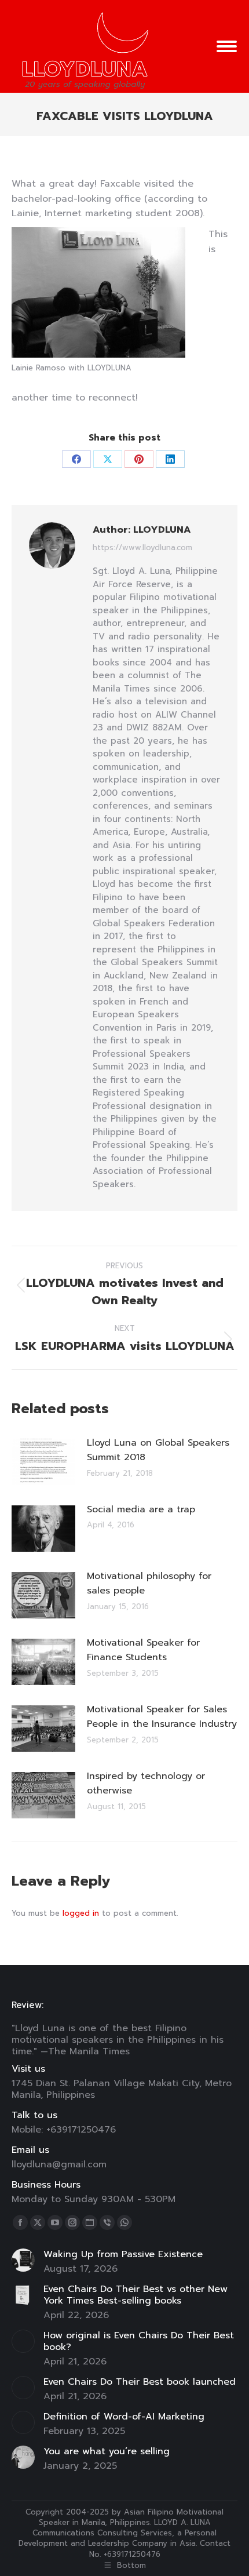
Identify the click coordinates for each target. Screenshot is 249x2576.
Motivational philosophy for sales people (149, 1584)
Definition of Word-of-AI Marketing (124, 2417)
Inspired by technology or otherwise (146, 1784)
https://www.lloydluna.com (142, 548)
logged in (81, 1913)
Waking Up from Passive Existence (123, 2254)
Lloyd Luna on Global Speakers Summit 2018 (158, 1450)
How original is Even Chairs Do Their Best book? (139, 2341)
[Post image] (43, 1462)
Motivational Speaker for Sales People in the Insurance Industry (162, 1717)
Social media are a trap (141, 1509)
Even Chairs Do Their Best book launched (140, 2382)
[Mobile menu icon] (227, 46)
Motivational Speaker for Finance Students (143, 1650)
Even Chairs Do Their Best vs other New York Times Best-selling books (136, 2295)
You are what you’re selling (107, 2451)
